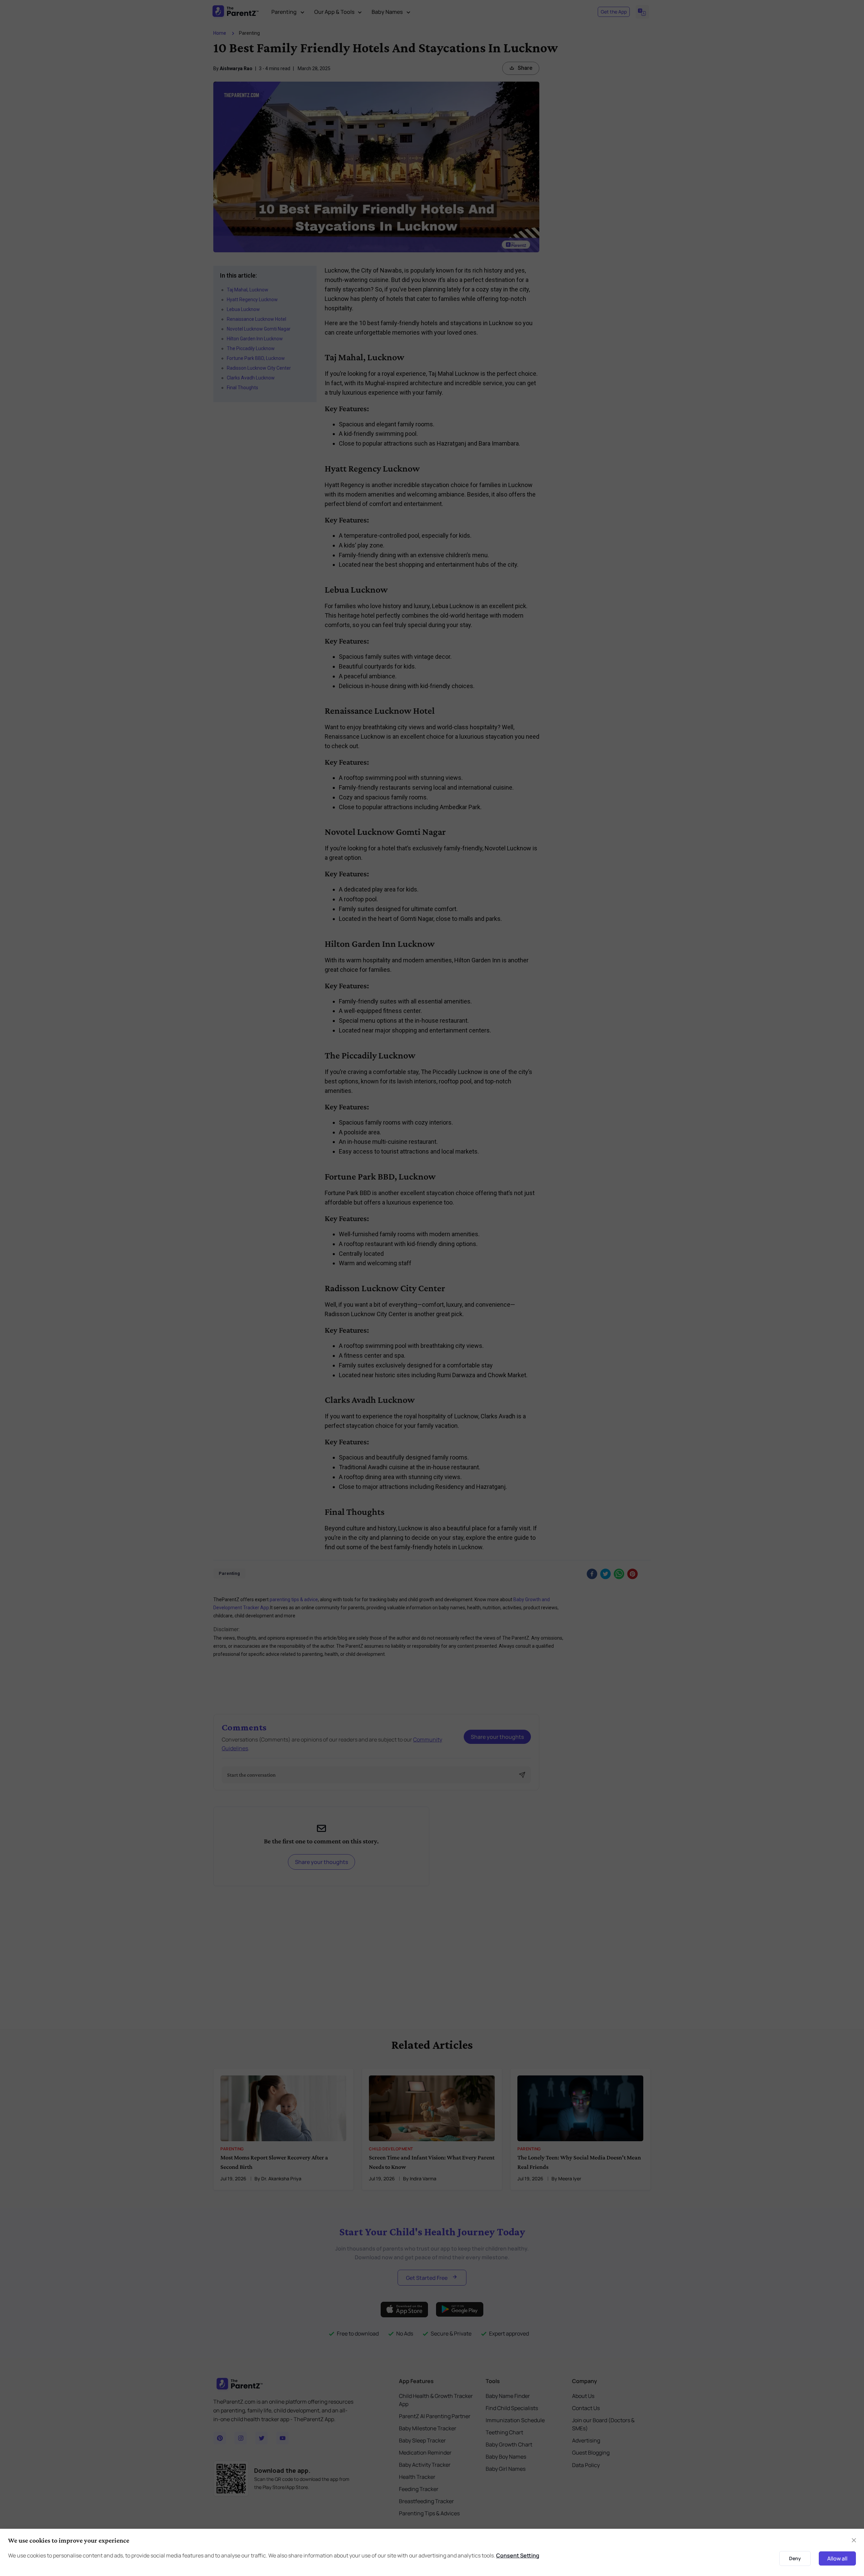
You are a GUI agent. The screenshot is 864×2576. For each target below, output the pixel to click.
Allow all (837, 2558)
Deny (795, 2558)
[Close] (854, 2540)
